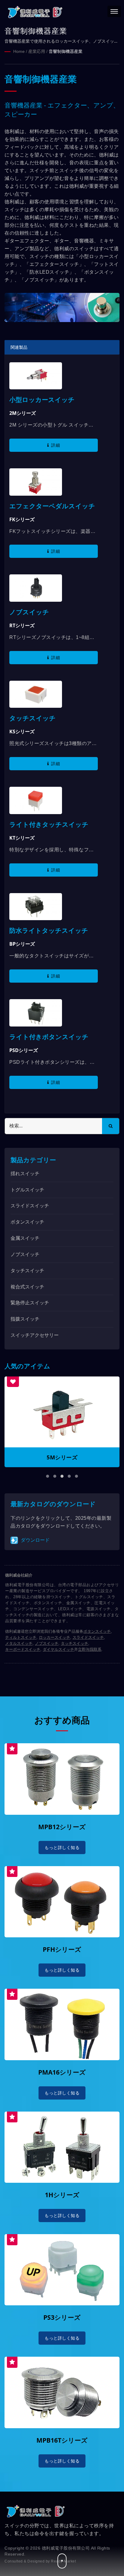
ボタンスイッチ (27, 1222)
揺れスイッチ (25, 1174)
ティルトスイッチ (21, 1637)
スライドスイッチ (30, 1206)
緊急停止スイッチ (30, 1303)
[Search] (111, 1126)
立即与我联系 (90, 1649)
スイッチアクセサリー (35, 1335)
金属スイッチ (25, 1238)
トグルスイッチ (27, 1190)
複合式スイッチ (27, 1287)
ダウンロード (35, 1540)
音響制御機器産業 (66, 51)
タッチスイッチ (27, 1271)
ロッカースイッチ (54, 1637)
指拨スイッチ (25, 1319)
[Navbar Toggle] (114, 11)
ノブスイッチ (25, 1254)
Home (19, 51)
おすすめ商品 (62, 1720)
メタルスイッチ (19, 1643)
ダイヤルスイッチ (58, 1649)
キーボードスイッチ (23, 1649)
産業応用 (37, 51)
